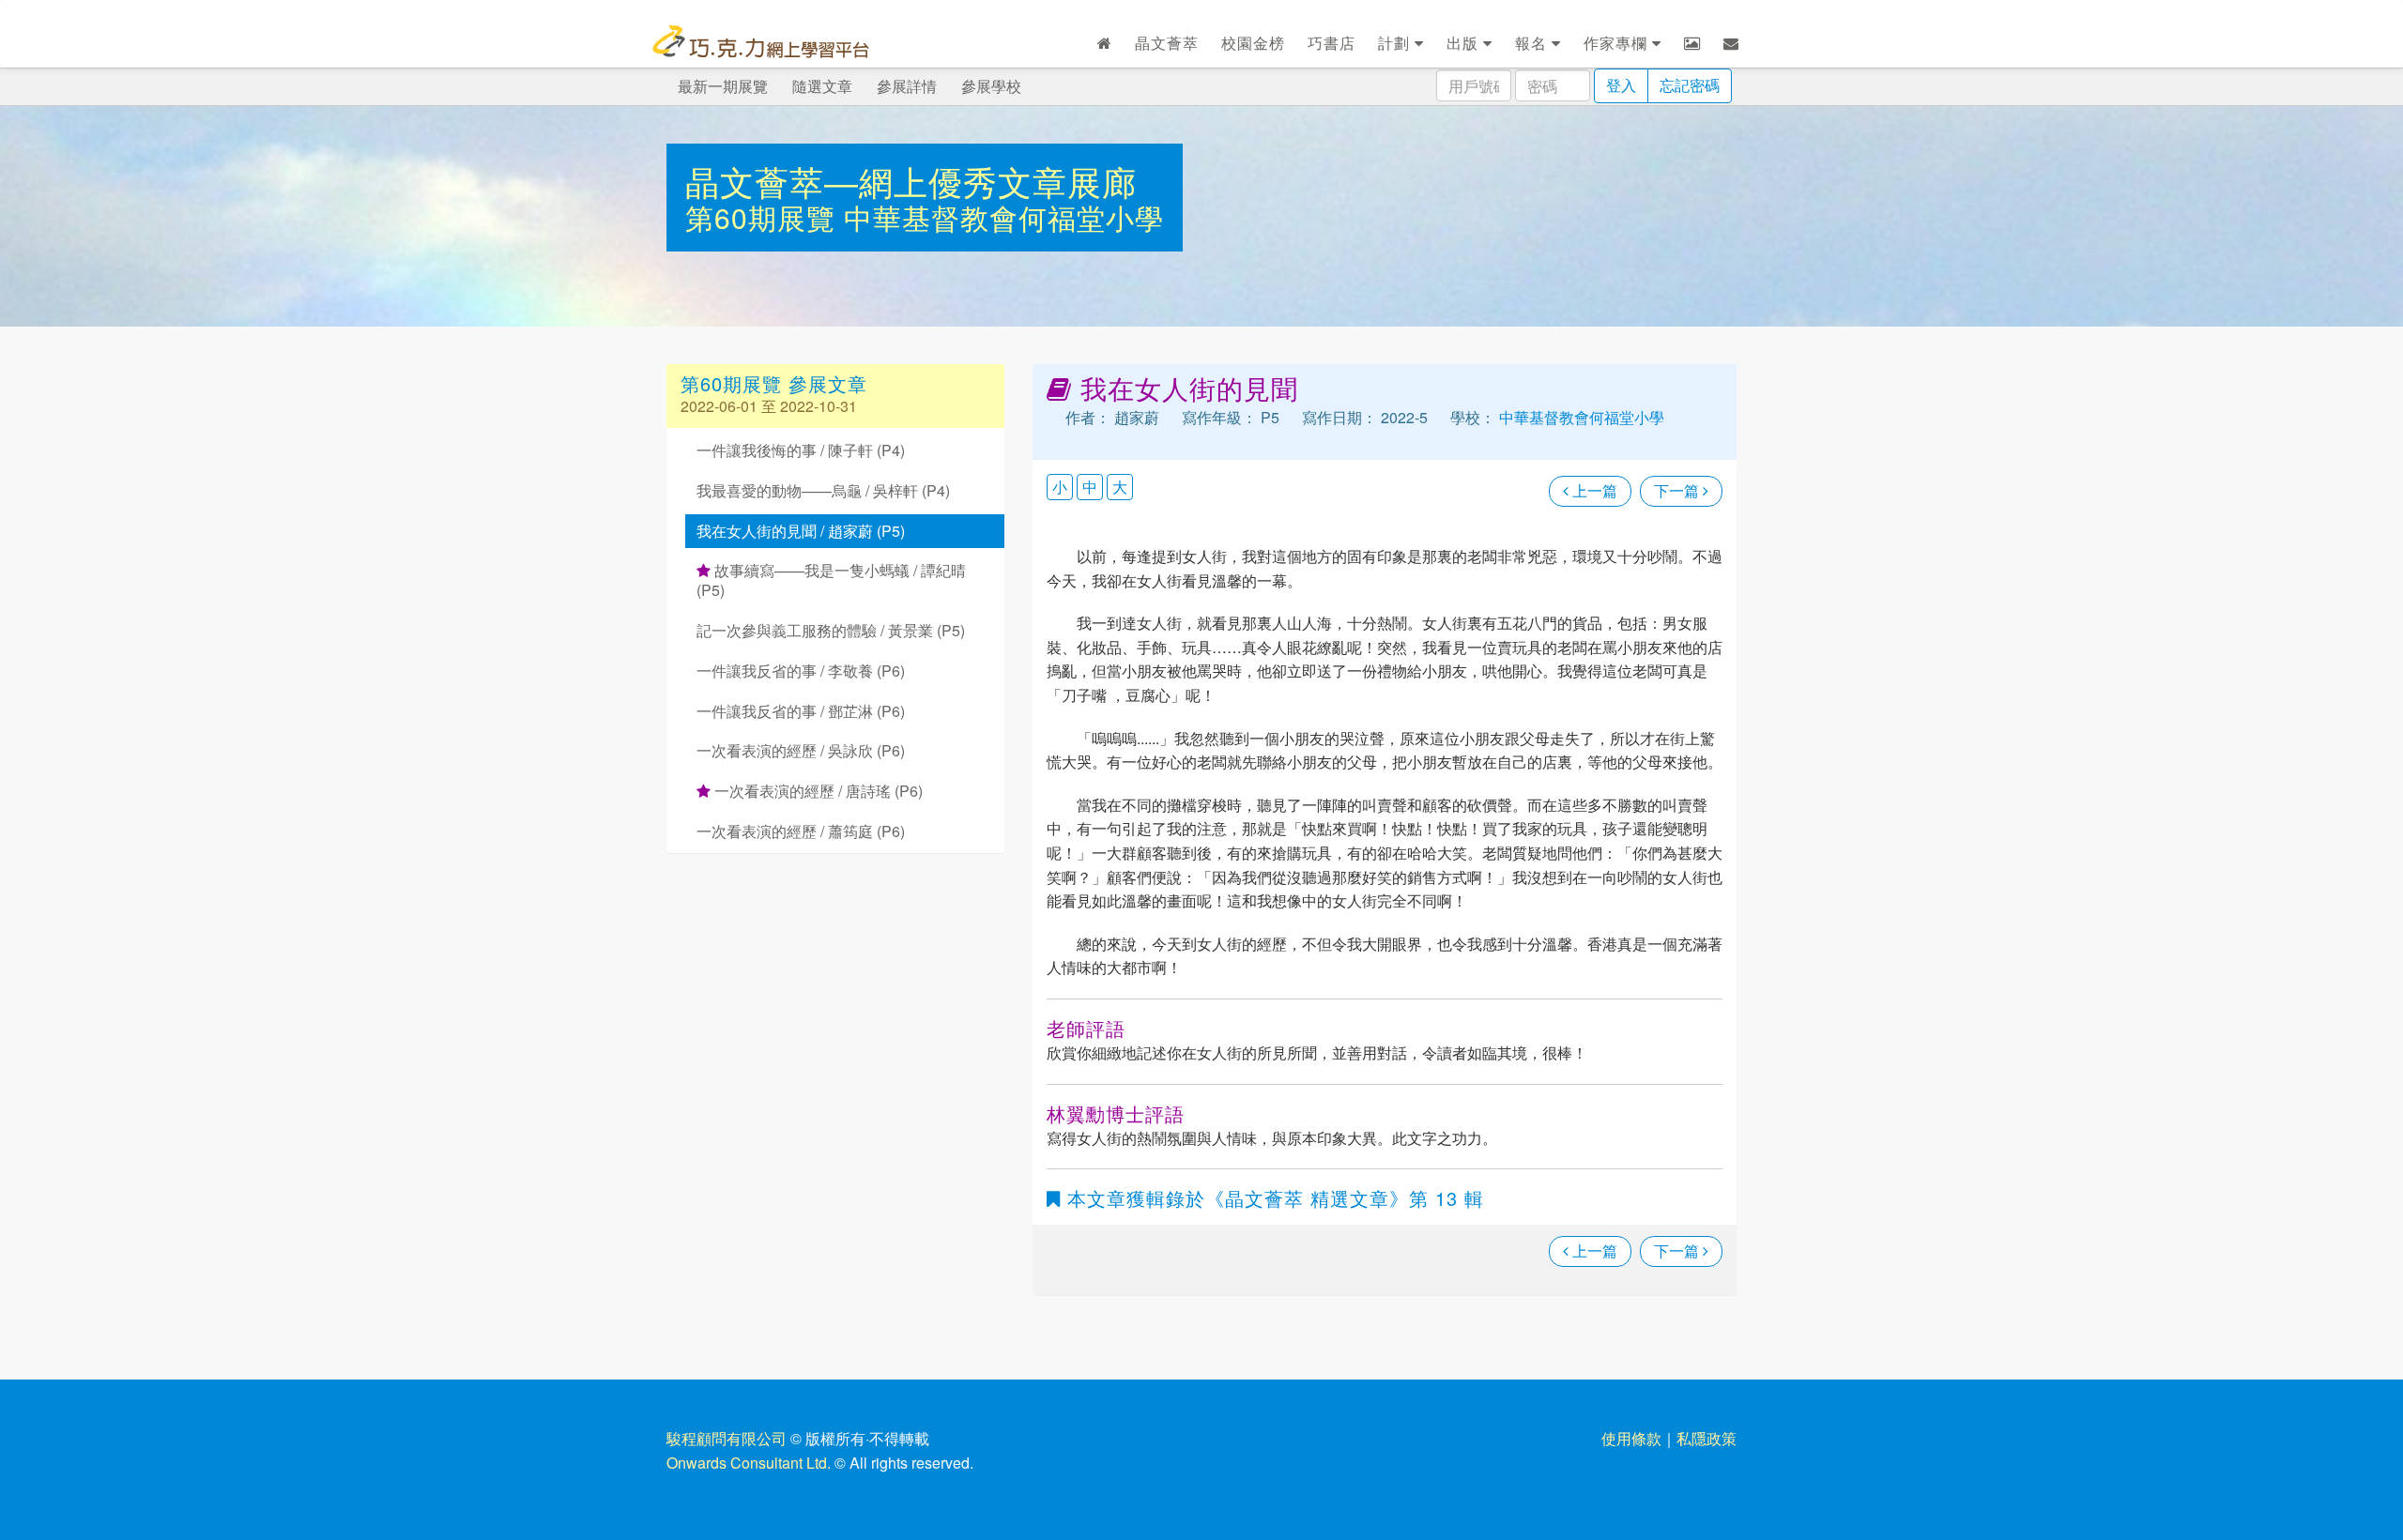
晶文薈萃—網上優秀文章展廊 (911, 181)
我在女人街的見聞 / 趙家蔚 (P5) (801, 531)
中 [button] (1090, 487)
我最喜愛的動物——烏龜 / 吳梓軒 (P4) (823, 490)
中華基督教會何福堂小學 (1004, 217)
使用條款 (1631, 1438)
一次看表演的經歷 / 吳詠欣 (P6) (801, 750)
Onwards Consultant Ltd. (749, 1463)
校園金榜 (1253, 43)
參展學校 (991, 86)
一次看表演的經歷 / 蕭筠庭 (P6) (801, 831)
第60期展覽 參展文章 (774, 383)
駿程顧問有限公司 (727, 1438)
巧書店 (1332, 43)
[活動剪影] (1692, 43)
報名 (1533, 43)
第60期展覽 (765, 217)
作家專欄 (1618, 43)
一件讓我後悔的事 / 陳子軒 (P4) (801, 450)
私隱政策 (1707, 1438)
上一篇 (1593, 490)
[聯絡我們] (1731, 43)
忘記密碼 (1690, 85)
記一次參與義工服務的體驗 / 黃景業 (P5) (831, 630)
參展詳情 (907, 86)
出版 (1465, 43)
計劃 (1396, 43)
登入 (1621, 85)
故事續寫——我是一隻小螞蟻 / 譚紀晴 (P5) (831, 580)
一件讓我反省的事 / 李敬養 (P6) (801, 671)
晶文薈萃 (1167, 43)
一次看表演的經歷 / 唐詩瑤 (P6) (817, 791)
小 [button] (1060, 487)
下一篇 (1678, 490)
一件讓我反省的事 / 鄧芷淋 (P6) (801, 711)
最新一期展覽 (723, 86)
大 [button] (1120, 487)
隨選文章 (822, 86)
